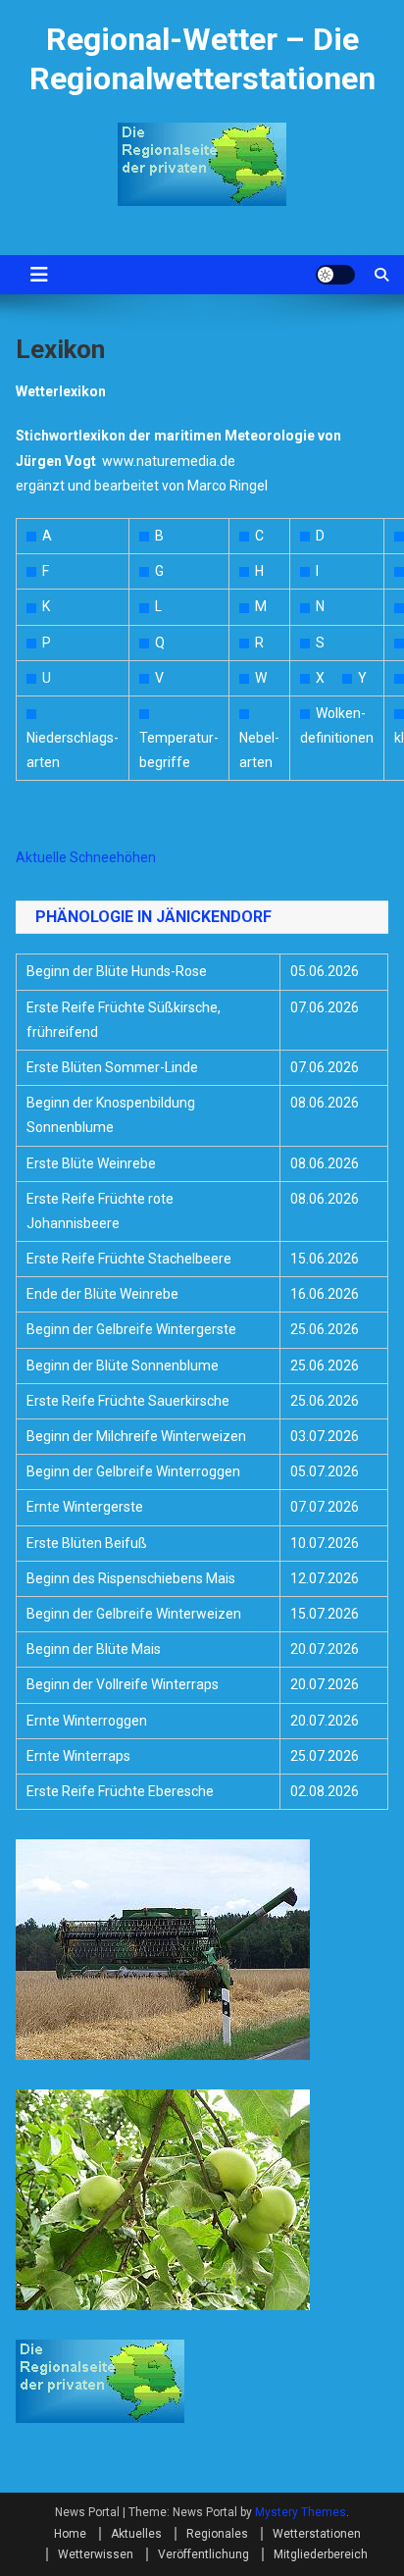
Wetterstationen (317, 2534)
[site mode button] (335, 275)
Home (70, 2534)
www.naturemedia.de (169, 461)
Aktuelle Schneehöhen (86, 857)
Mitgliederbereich (321, 2554)
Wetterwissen (96, 2554)
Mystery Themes (301, 2512)
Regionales (217, 2534)
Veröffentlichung (203, 2554)
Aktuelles (136, 2534)
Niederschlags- (73, 738)
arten (43, 762)
